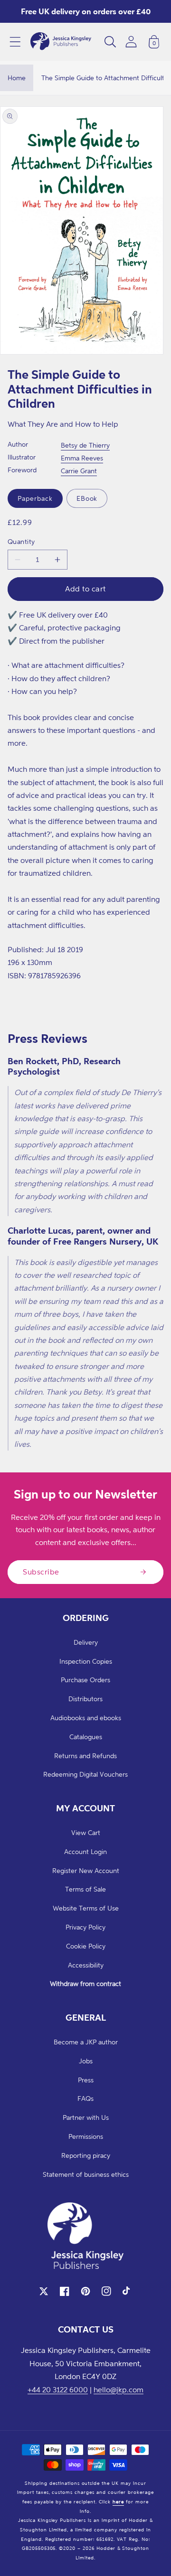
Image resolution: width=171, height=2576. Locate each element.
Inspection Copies (86, 1661)
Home (17, 78)
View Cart (86, 1832)
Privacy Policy (85, 1927)
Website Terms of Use (86, 1908)
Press (86, 2080)
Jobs (86, 2061)
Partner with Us (86, 2117)
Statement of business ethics (86, 2174)
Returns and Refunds (85, 1756)
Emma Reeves (82, 458)
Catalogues (86, 1737)
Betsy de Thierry (85, 445)
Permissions (86, 2136)
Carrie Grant (79, 471)
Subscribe (41, 1572)
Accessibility (86, 1965)
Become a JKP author (86, 2042)
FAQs (85, 2098)
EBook (87, 498)
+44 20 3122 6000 (58, 2389)
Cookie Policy (86, 1946)
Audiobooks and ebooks (86, 1718)
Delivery (86, 1642)
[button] (15, 42)
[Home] (61, 42)
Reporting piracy (86, 2155)
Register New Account (86, 1870)
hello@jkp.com (119, 2389)
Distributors (85, 1699)
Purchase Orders (85, 1680)
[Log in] (131, 42)
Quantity (21, 541)
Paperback (35, 498)
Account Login (85, 1851)
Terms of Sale (85, 1889)
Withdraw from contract (85, 1983)
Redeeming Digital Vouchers (85, 1774)
